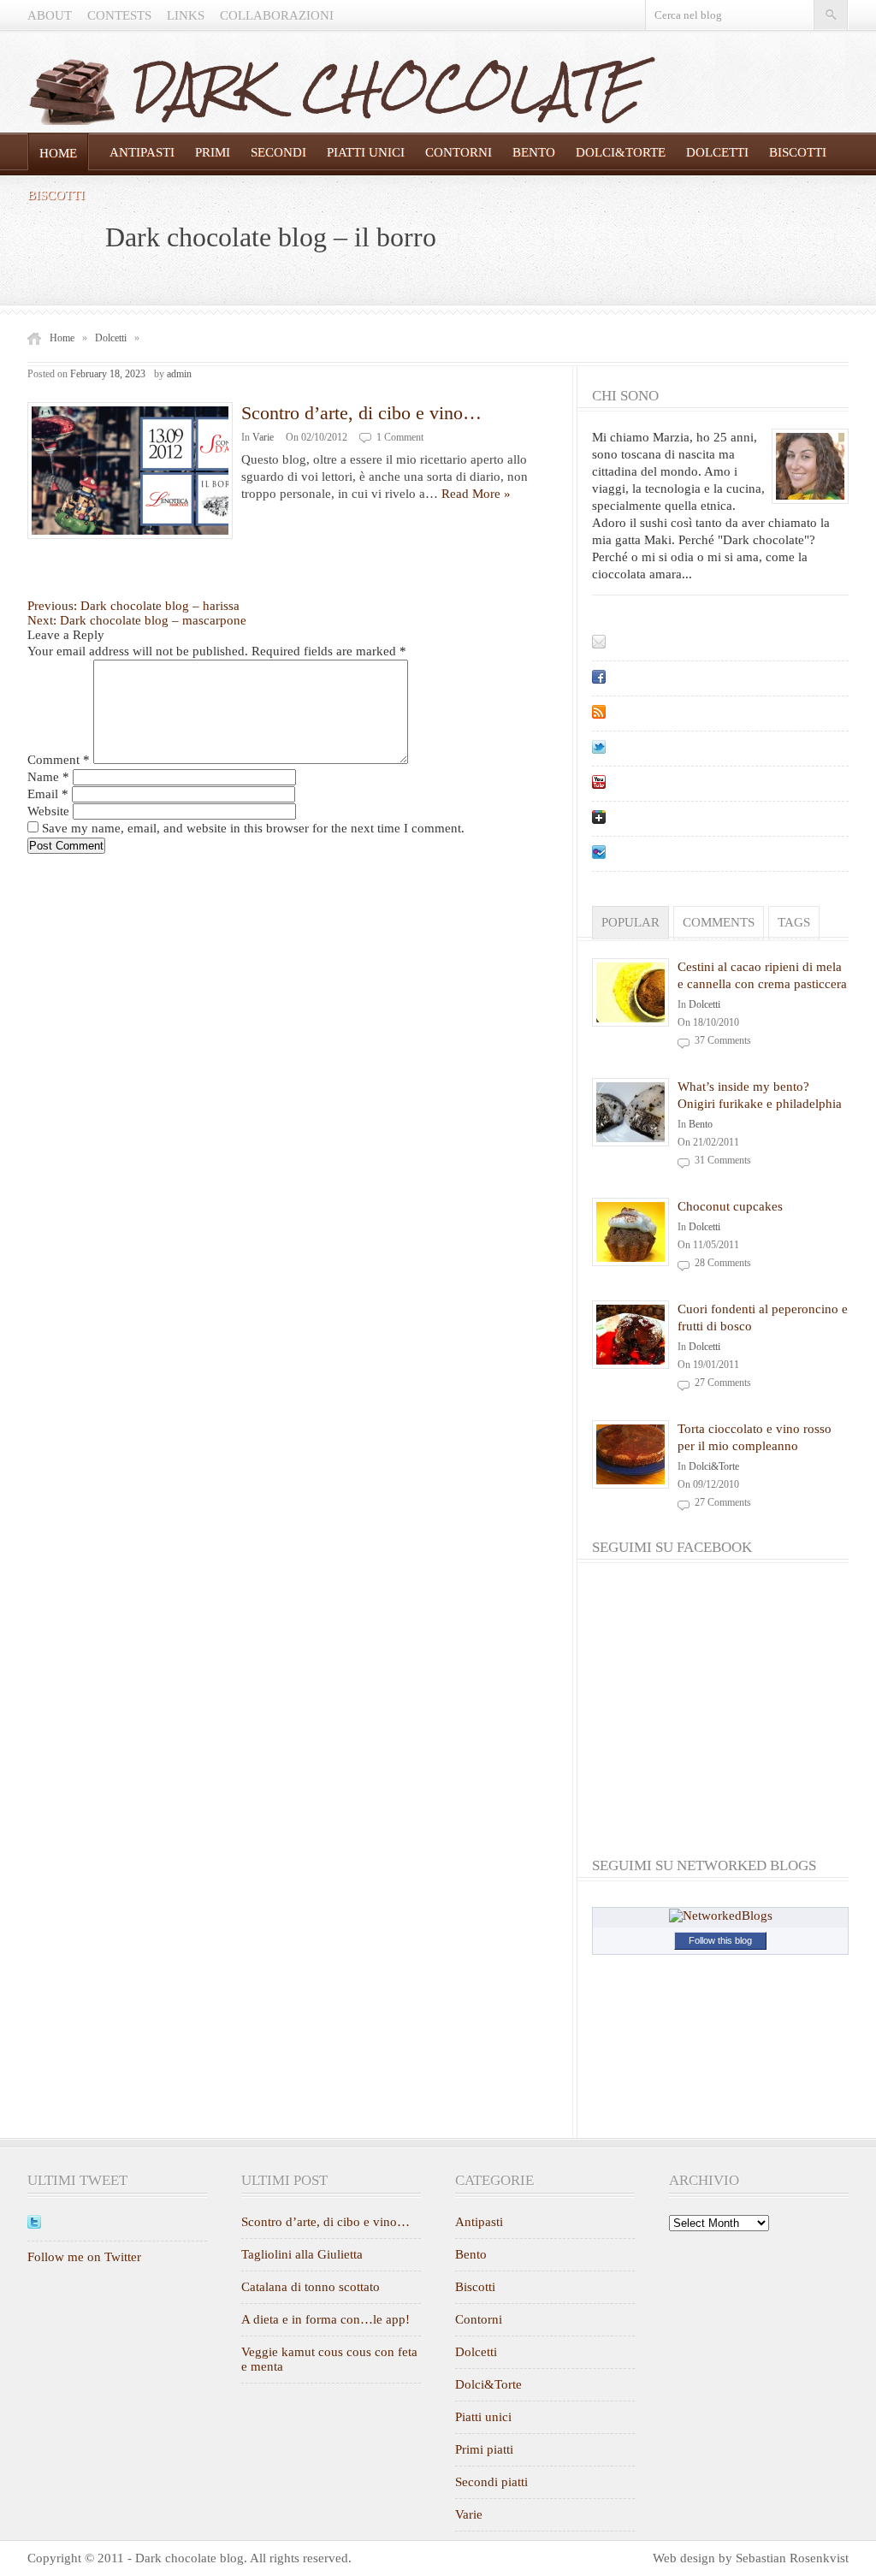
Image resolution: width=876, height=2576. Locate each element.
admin (179, 374)
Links (186, 15)
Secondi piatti (491, 2482)
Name (48, 777)
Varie (263, 437)
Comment (59, 760)
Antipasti (142, 152)
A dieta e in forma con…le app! (326, 2319)
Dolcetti (717, 152)
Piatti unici (366, 152)
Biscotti (798, 152)
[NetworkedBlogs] (721, 1916)
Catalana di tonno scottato (311, 2287)
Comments (719, 922)
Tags (794, 922)
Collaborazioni (277, 15)
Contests (119, 15)
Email (48, 794)
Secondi (278, 152)
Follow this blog (720, 1940)
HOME (58, 153)
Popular (630, 922)
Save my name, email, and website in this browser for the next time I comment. (253, 828)
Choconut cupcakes (730, 1206)
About (50, 15)
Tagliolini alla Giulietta (302, 2254)
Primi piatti (484, 2449)
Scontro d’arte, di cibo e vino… (361, 413)
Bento (534, 152)
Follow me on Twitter (84, 2257)
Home (62, 338)
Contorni (459, 152)
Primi (213, 152)
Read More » (476, 494)
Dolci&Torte (621, 152)
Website (48, 811)
